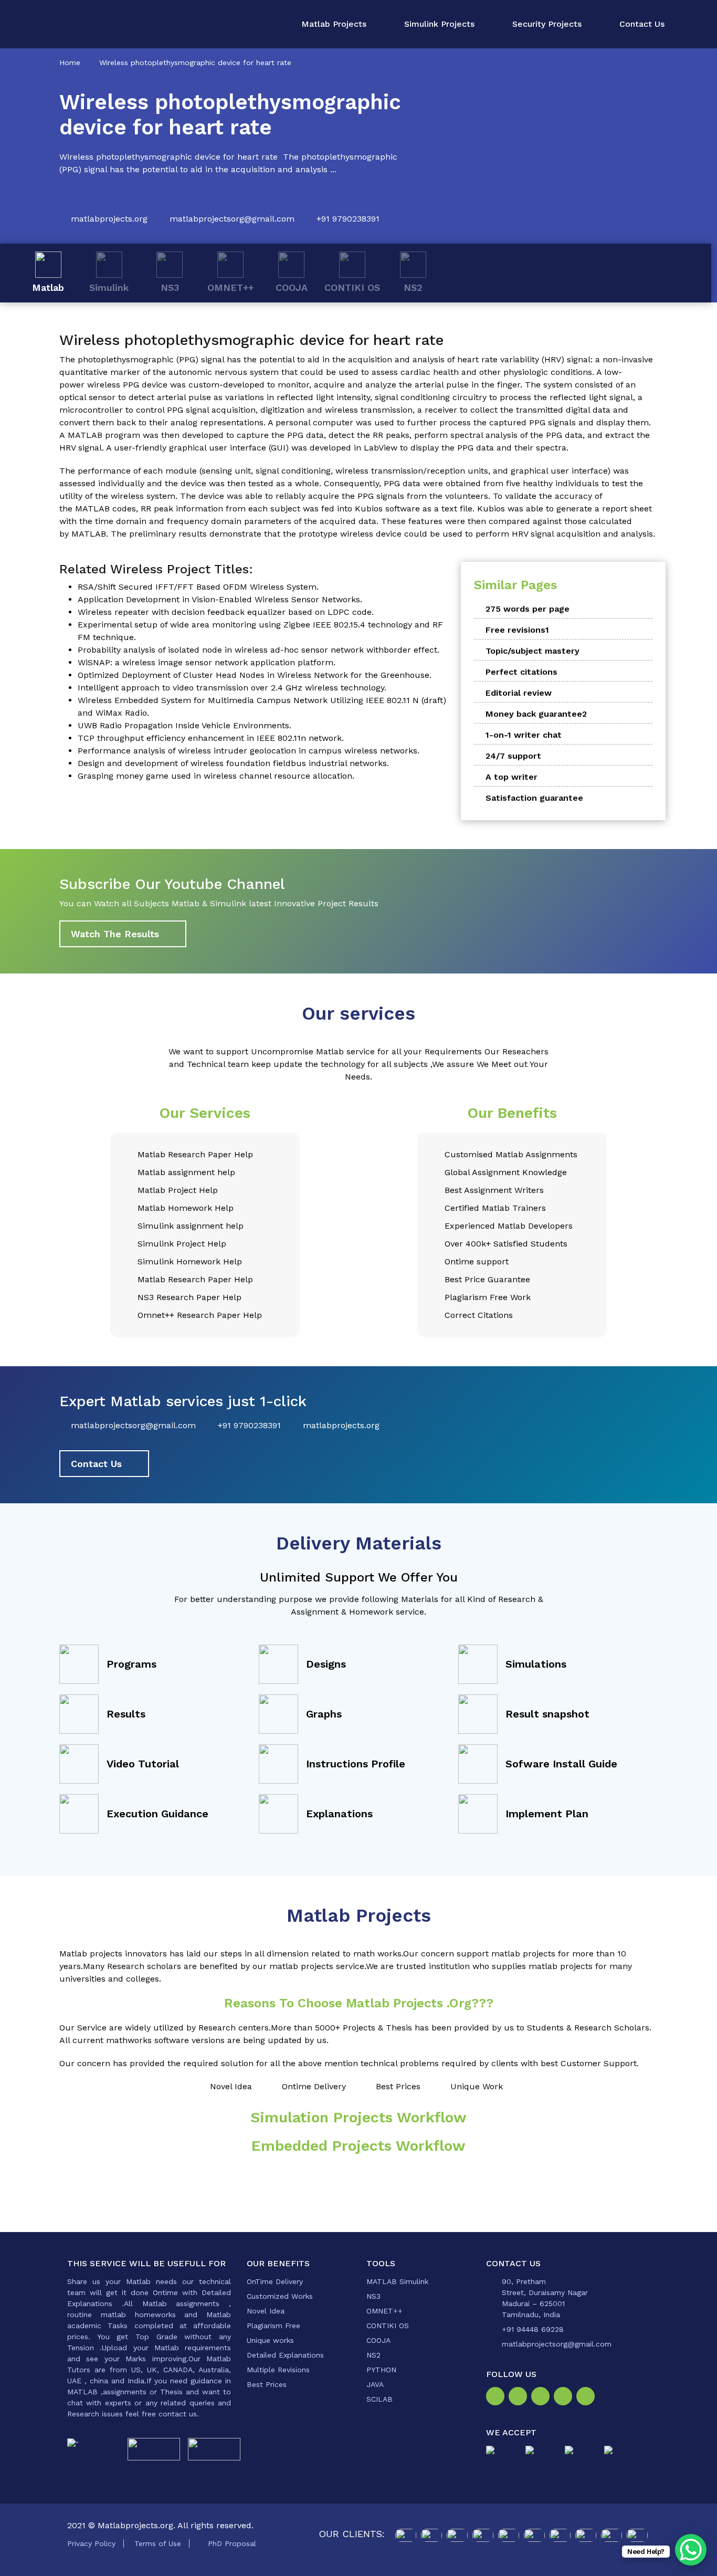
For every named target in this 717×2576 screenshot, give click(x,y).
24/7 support (513, 756)
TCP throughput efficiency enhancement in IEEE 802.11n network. (211, 738)
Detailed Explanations (285, 2355)
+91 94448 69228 (533, 2329)
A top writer (512, 777)
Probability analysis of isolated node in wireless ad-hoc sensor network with (231, 650)
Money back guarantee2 (536, 714)
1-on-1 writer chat (524, 735)
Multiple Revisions (278, 2370)
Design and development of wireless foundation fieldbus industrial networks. (233, 763)
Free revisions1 (517, 630)
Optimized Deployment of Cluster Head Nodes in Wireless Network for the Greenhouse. (255, 675)
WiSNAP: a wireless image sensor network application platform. (207, 662)
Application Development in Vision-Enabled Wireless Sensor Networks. (220, 599)
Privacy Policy (91, 2543)
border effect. (412, 650)
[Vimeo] (565, 2397)
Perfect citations (521, 672)
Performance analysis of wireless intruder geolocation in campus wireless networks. (249, 751)
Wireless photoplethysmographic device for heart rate (195, 62)
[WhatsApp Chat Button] (691, 2550)
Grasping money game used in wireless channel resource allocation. (216, 776)
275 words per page (528, 609)
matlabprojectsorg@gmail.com (232, 219)
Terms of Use (158, 2543)
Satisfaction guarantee (534, 798)
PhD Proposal (232, 2543)
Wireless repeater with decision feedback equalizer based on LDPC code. (226, 612)
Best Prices (267, 2384)
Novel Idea (266, 2311)
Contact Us (642, 24)
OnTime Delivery (275, 2281)
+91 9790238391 (348, 219)
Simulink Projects (439, 24)
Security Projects (547, 24)
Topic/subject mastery (533, 651)
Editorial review (519, 693)
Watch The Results (115, 934)
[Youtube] (588, 2397)
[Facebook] (497, 2397)
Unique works (270, 2340)
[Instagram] (520, 2397)
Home (70, 62)
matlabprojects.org (109, 219)
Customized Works (280, 2296)
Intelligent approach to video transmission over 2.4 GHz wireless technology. (232, 688)
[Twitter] (542, 2397)
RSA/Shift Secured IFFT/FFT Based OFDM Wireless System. (198, 587)
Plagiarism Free (273, 2326)
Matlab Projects (334, 24)
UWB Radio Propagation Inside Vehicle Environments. (184, 725)
